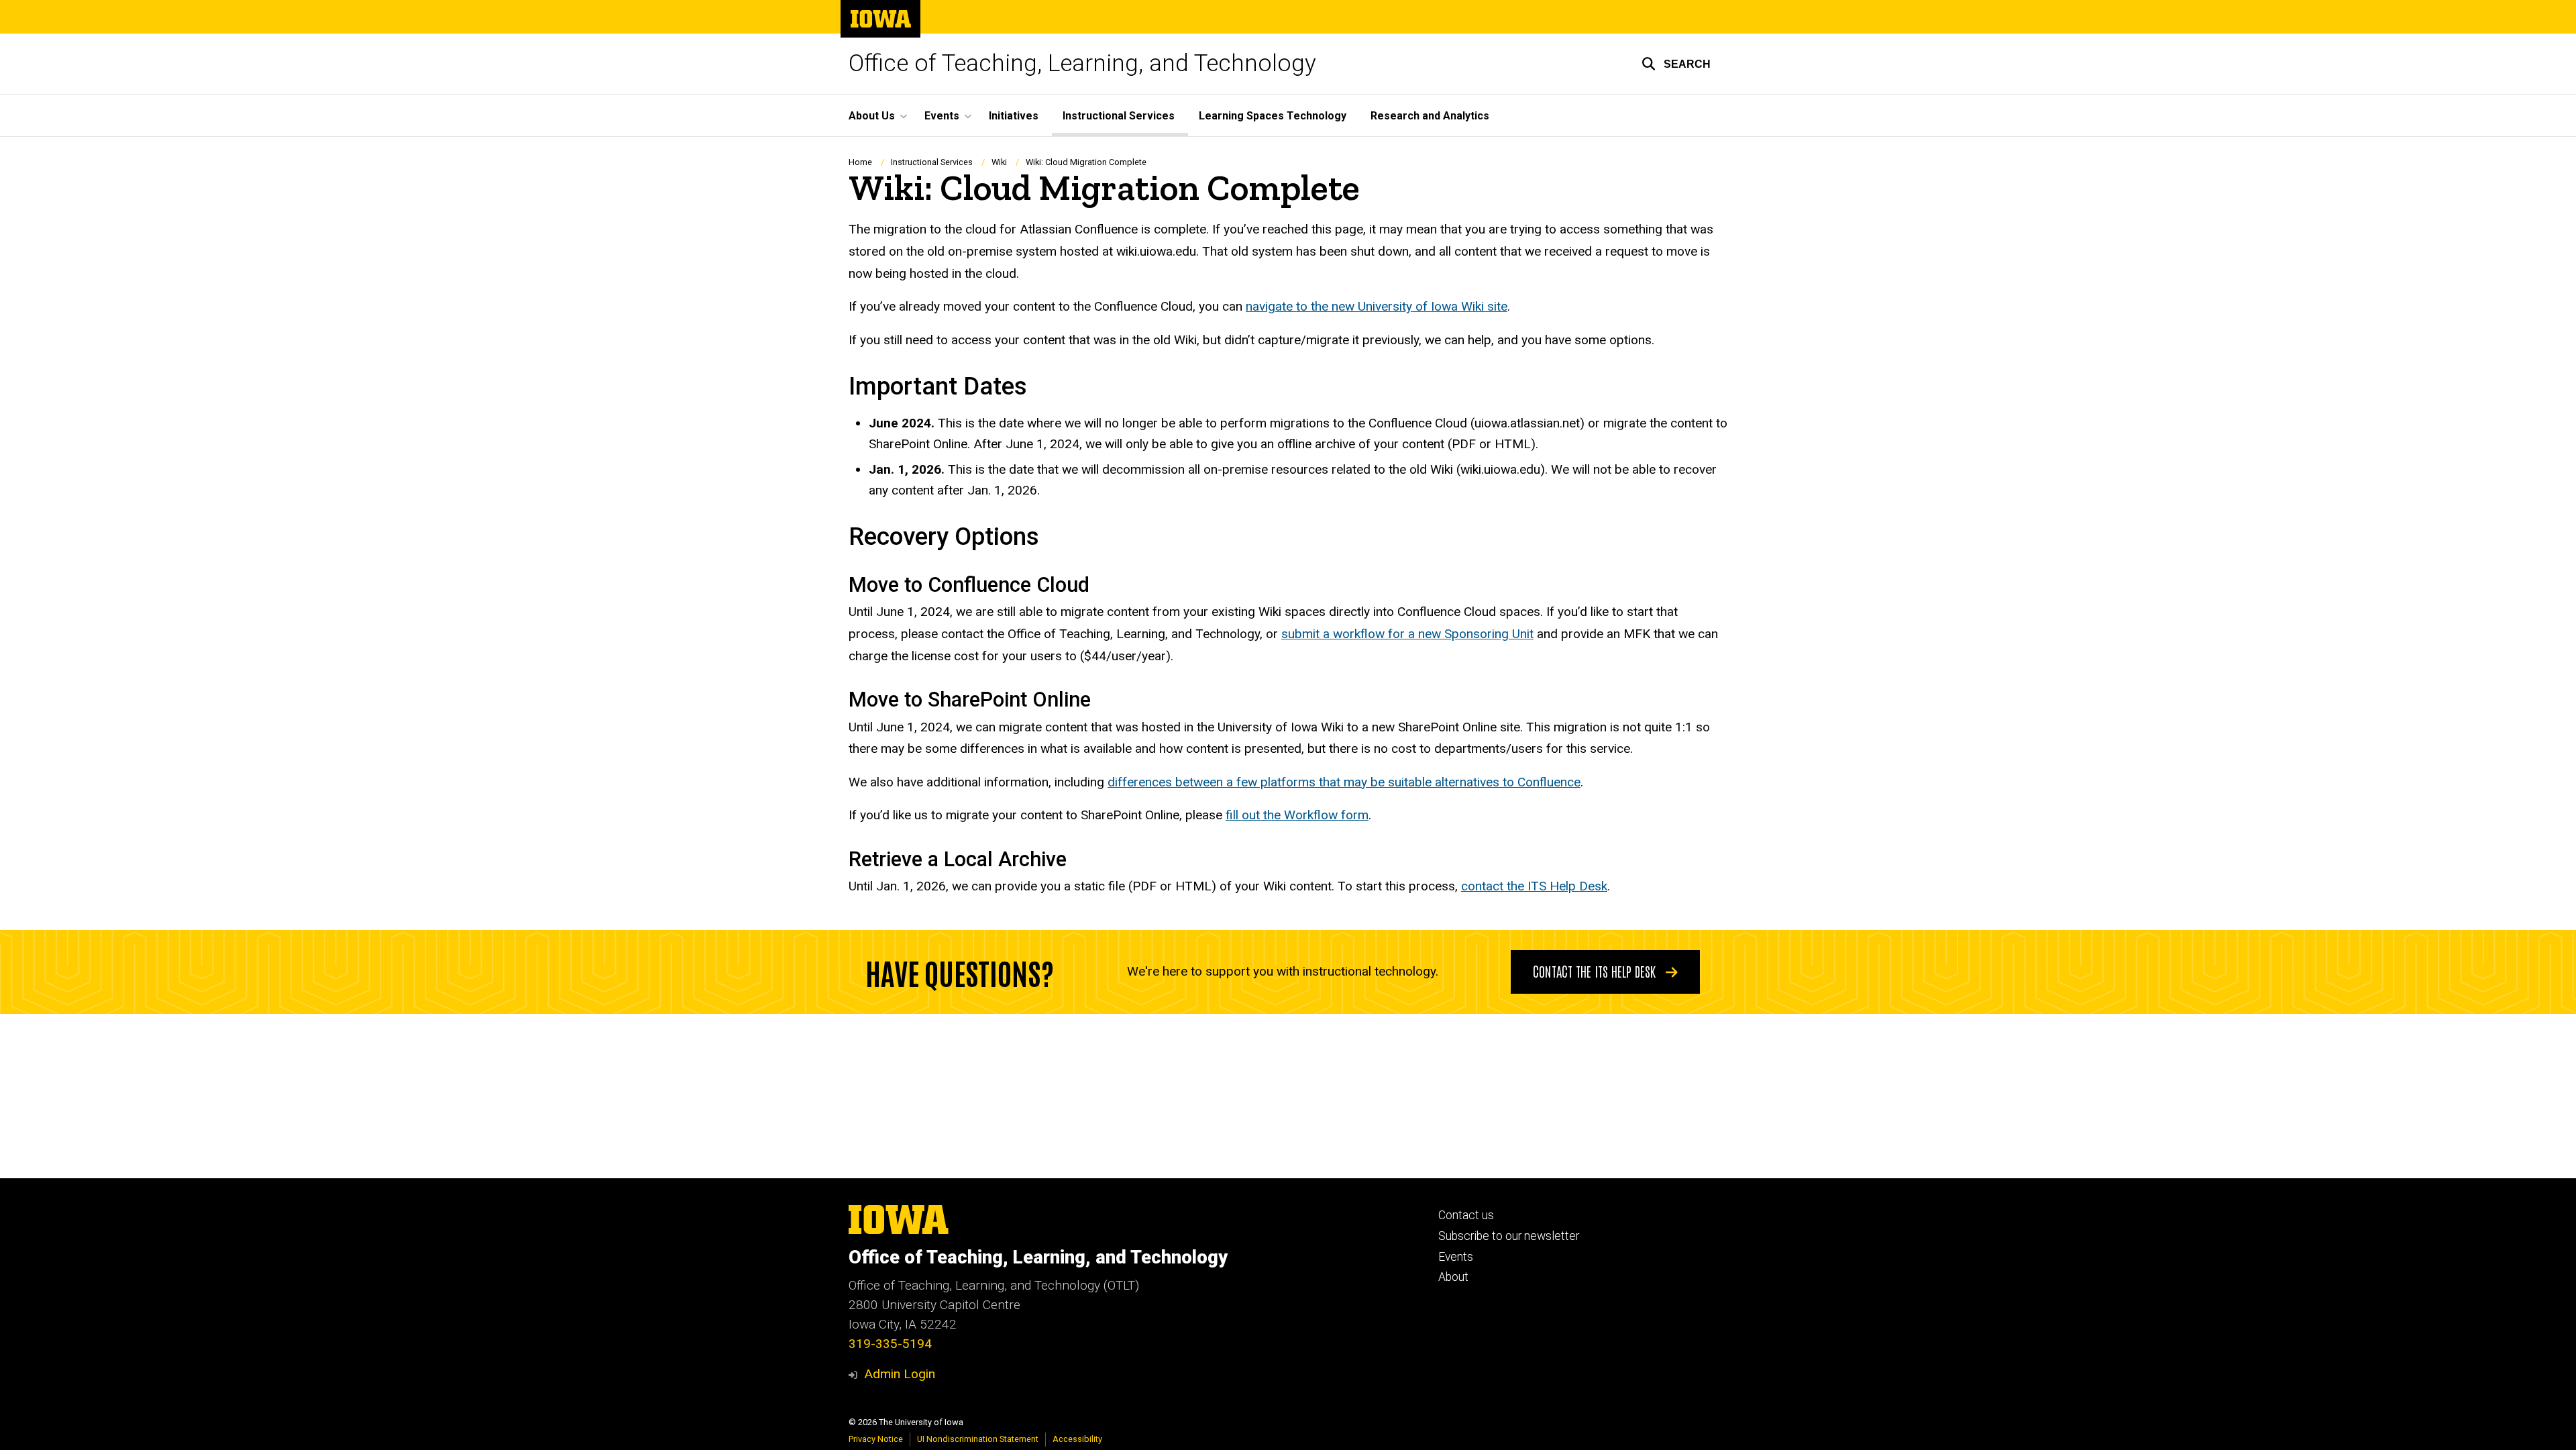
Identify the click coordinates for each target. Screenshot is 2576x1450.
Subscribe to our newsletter (1509, 1236)
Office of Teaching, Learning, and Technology (1082, 63)
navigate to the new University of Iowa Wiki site (1377, 306)
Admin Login (900, 1374)
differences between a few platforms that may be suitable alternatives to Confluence (1344, 782)
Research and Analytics (1430, 116)
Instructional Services (1119, 116)
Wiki (999, 162)
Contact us (1466, 1215)
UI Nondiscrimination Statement (978, 1439)
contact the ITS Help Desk (1534, 886)
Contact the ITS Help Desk (1596, 971)
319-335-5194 (890, 1344)
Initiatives (1014, 116)
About (1453, 1277)
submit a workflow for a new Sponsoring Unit (1407, 634)
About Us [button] (872, 116)
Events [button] (942, 116)
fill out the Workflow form (1297, 815)
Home (860, 162)
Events (1456, 1257)
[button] (1676, 64)
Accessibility (1077, 1439)
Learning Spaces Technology (1273, 116)
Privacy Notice (876, 1439)
